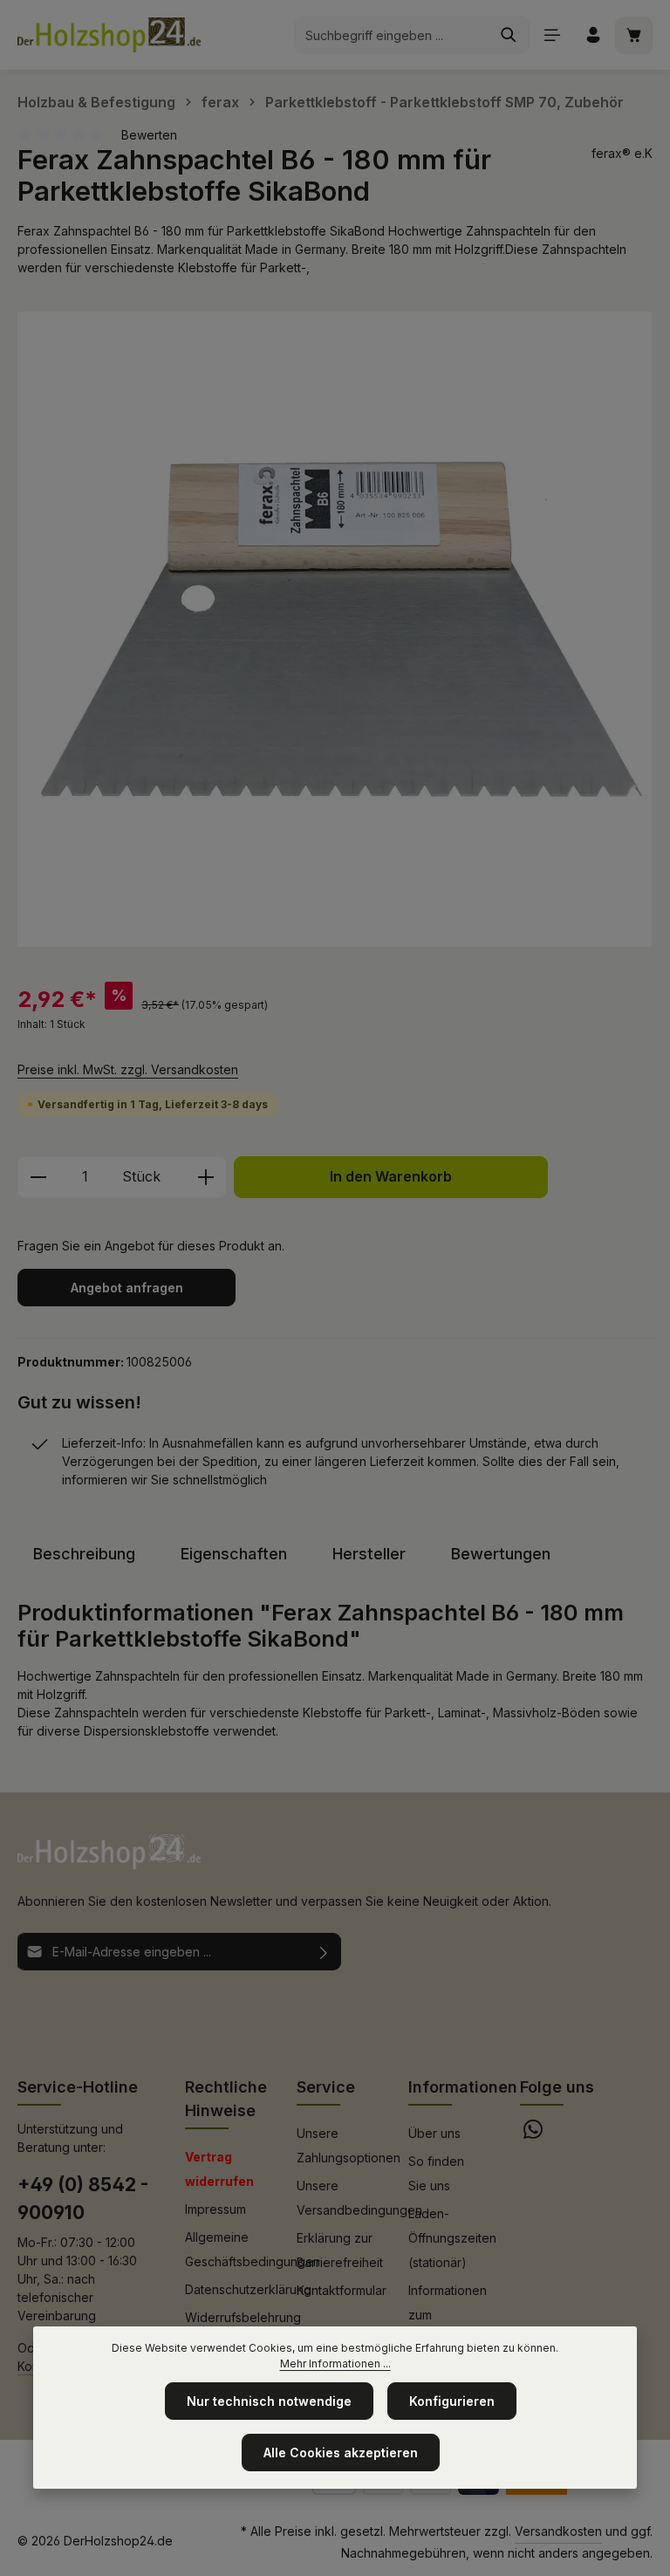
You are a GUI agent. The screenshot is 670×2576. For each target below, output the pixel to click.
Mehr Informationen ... (335, 2364)
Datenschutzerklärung (248, 2289)
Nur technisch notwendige (269, 2401)
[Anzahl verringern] (38, 1177)
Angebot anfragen (127, 1288)
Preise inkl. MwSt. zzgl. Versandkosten (128, 1069)
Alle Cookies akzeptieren (341, 2453)
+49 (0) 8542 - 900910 (83, 2198)
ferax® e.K (622, 153)
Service (326, 2087)
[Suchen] (509, 35)
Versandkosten (558, 2531)
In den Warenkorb (391, 1177)
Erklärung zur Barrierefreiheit (340, 2250)
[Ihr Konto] (593, 35)
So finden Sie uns (436, 2173)
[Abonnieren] (324, 1952)
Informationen (463, 2087)
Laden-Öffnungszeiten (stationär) (452, 2238)
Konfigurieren (452, 2401)
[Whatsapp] (533, 2134)
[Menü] (552, 35)
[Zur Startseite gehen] (109, 35)
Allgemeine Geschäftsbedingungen (253, 2249)
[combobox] (392, 35)
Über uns (434, 2133)
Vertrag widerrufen (219, 2169)
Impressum (215, 2209)
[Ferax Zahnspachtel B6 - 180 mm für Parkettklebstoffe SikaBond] (335, 629)
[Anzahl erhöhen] (206, 1177)
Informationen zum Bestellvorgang (452, 2315)
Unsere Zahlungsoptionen (349, 2145)
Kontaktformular (342, 2290)
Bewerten (149, 135)
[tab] (84, 1554)
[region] (335, 629)
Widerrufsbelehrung (243, 2317)
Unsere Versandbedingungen (359, 2198)
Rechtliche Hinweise (226, 2099)
